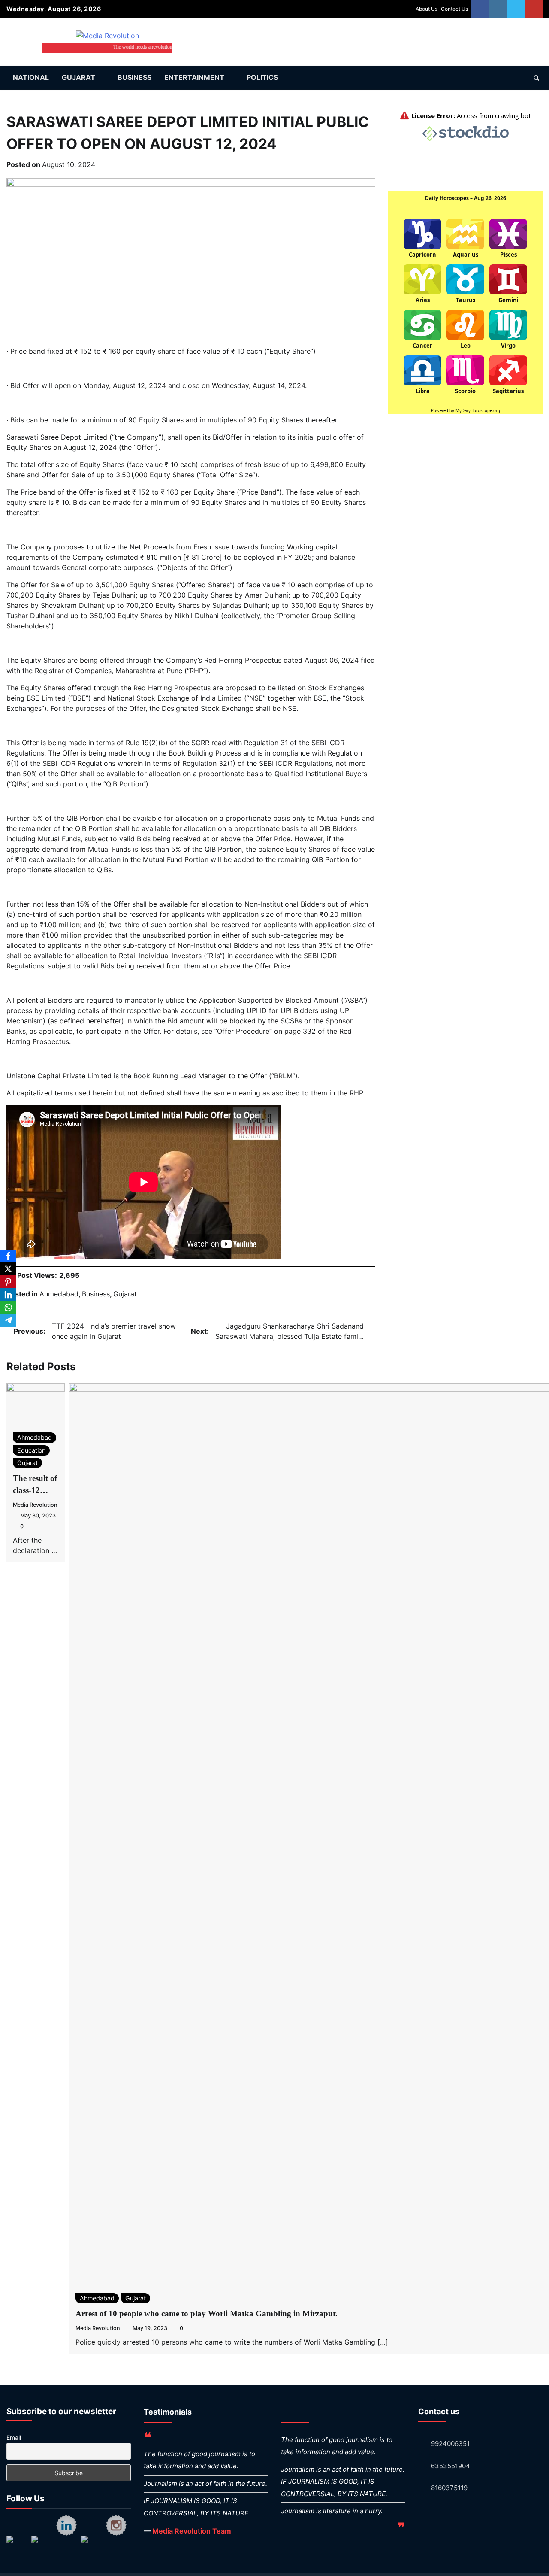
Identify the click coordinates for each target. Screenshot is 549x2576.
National (31, 77)
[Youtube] (534, 9)
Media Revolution (35, 1505)
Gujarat (78, 77)
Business (134, 77)
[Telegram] (8, 1320)
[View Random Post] (521, 78)
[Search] (536, 78)
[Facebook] (8, 1256)
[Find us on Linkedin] (66, 2525)
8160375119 (449, 2488)
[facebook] (480, 9)
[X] (8, 1269)
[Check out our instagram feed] (116, 2525)
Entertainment (194, 77)
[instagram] (498, 9)
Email (14, 2438)
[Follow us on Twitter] (42, 2546)
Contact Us (454, 9)
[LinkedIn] (8, 1295)
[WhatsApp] (8, 1308)
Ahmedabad (59, 1294)
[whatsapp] (516, 9)
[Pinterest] (8, 1282)
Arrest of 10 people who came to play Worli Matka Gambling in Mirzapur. (207, 2314)
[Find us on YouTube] (91, 2546)
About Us (427, 9)
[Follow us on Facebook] (17, 2546)
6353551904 (451, 2466)
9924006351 (450, 2444)
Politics (262, 77)
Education (31, 1450)
